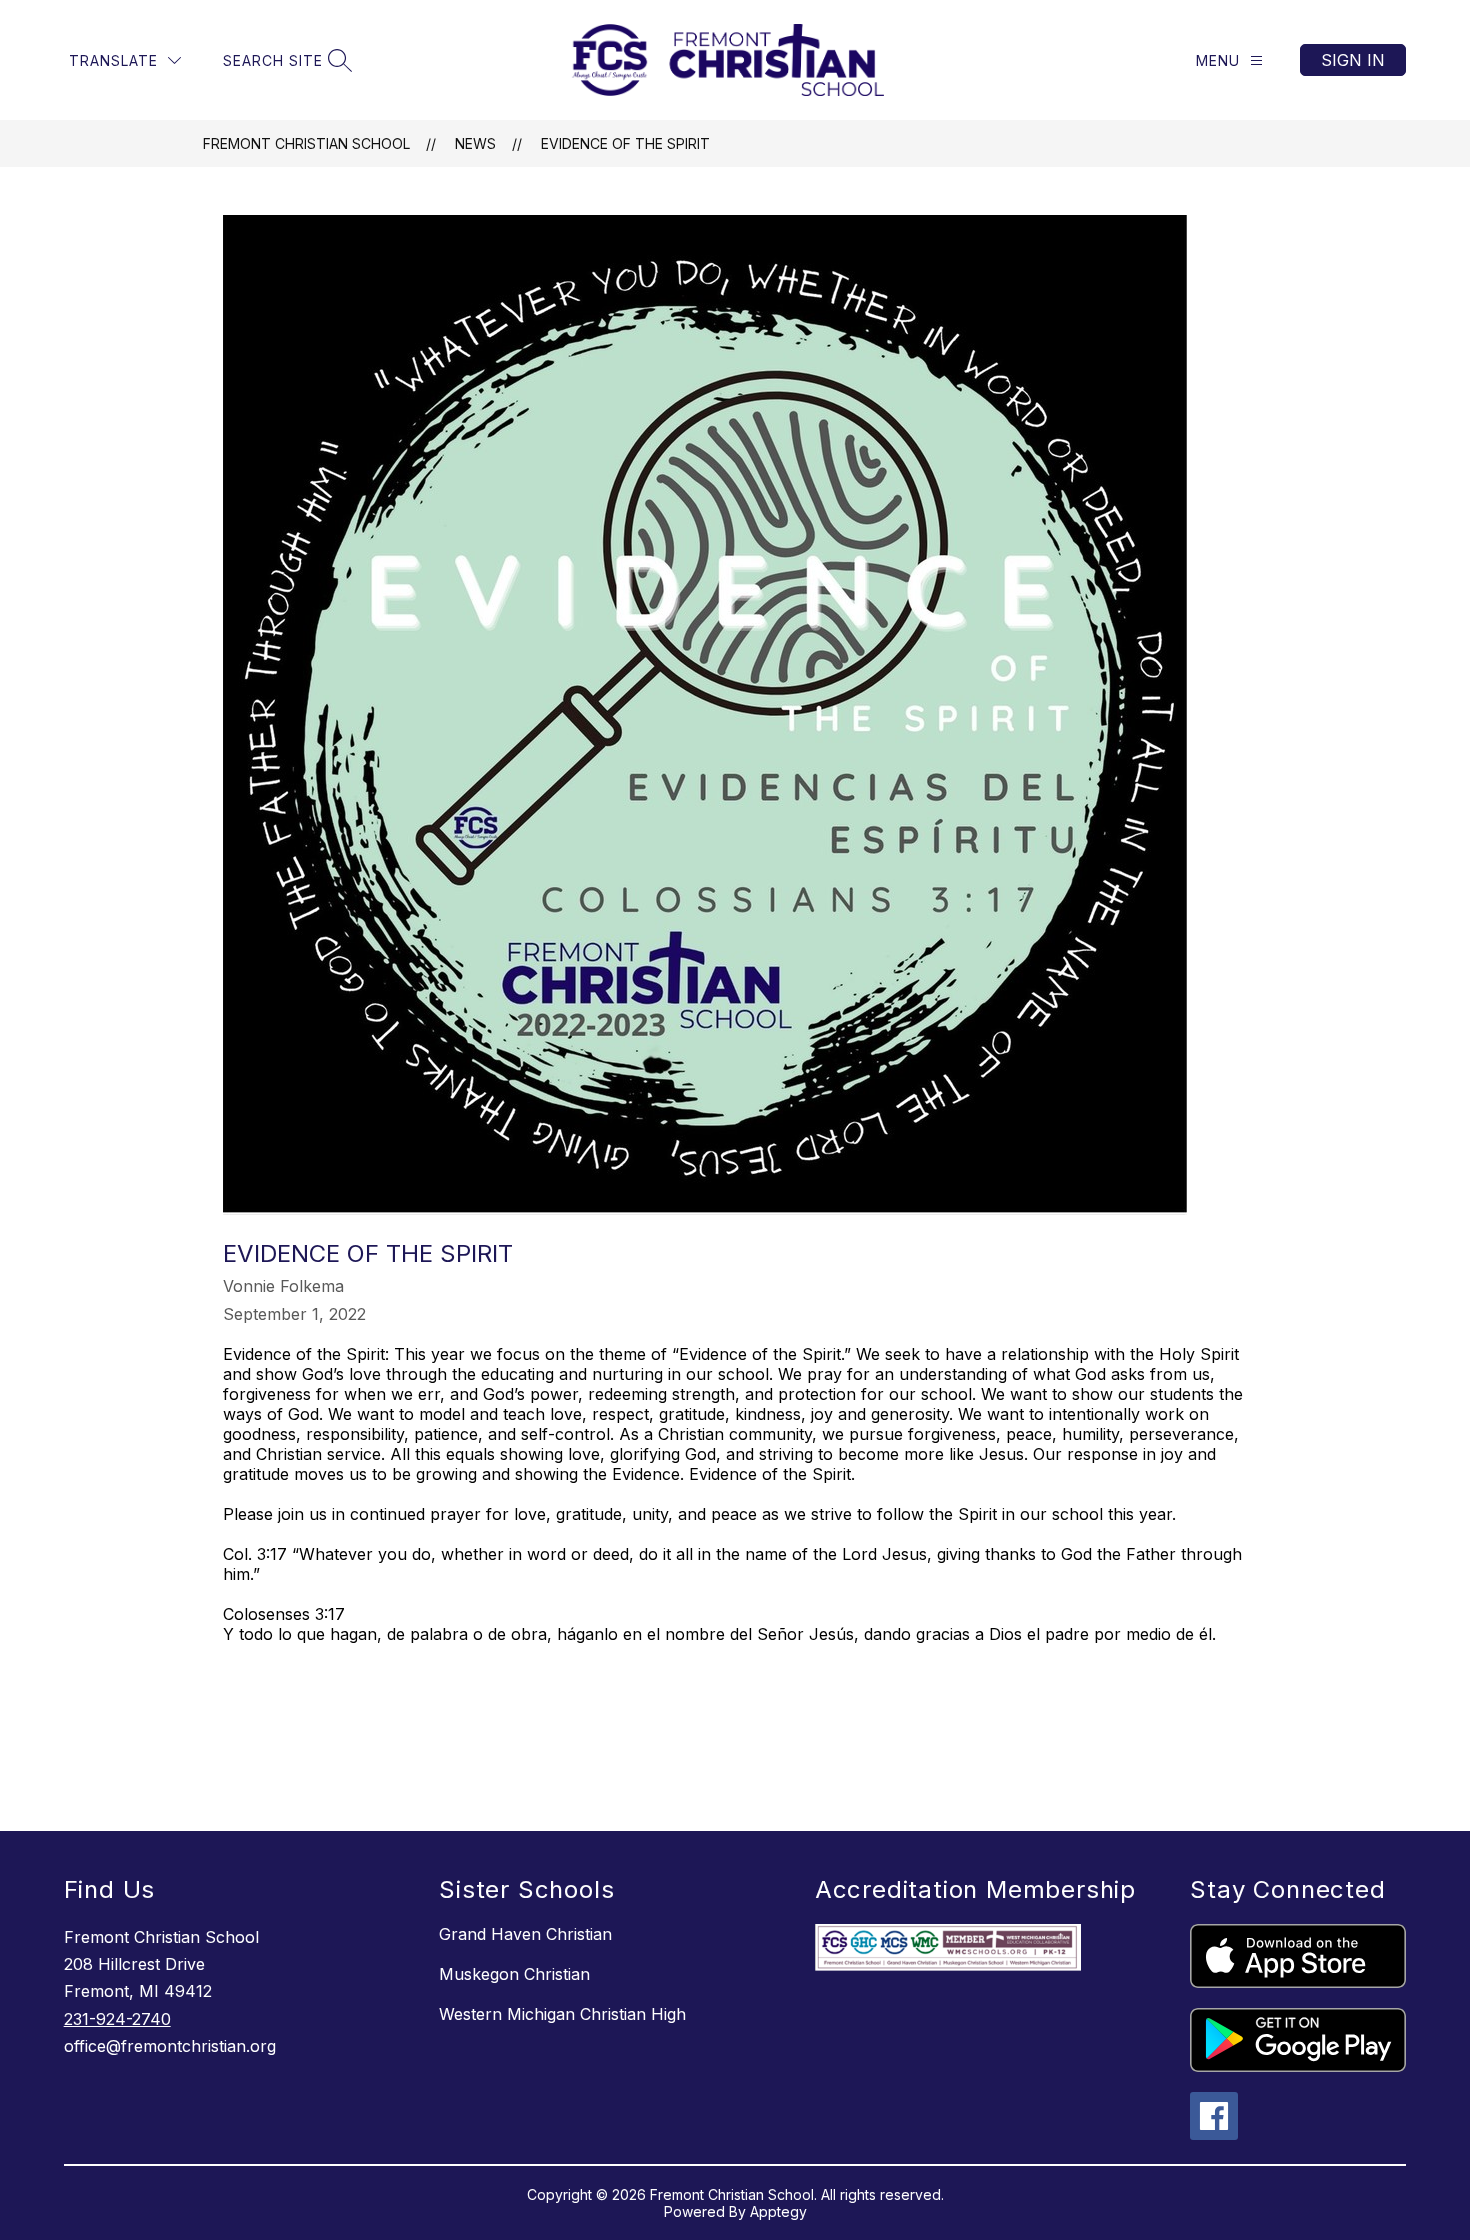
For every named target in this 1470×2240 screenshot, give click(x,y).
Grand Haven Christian (525, 1934)
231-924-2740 (117, 2019)
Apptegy (778, 2211)
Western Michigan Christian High (562, 2014)
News (475, 143)
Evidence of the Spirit (625, 143)
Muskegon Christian (514, 1974)
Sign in (1353, 60)
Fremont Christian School (306, 143)
